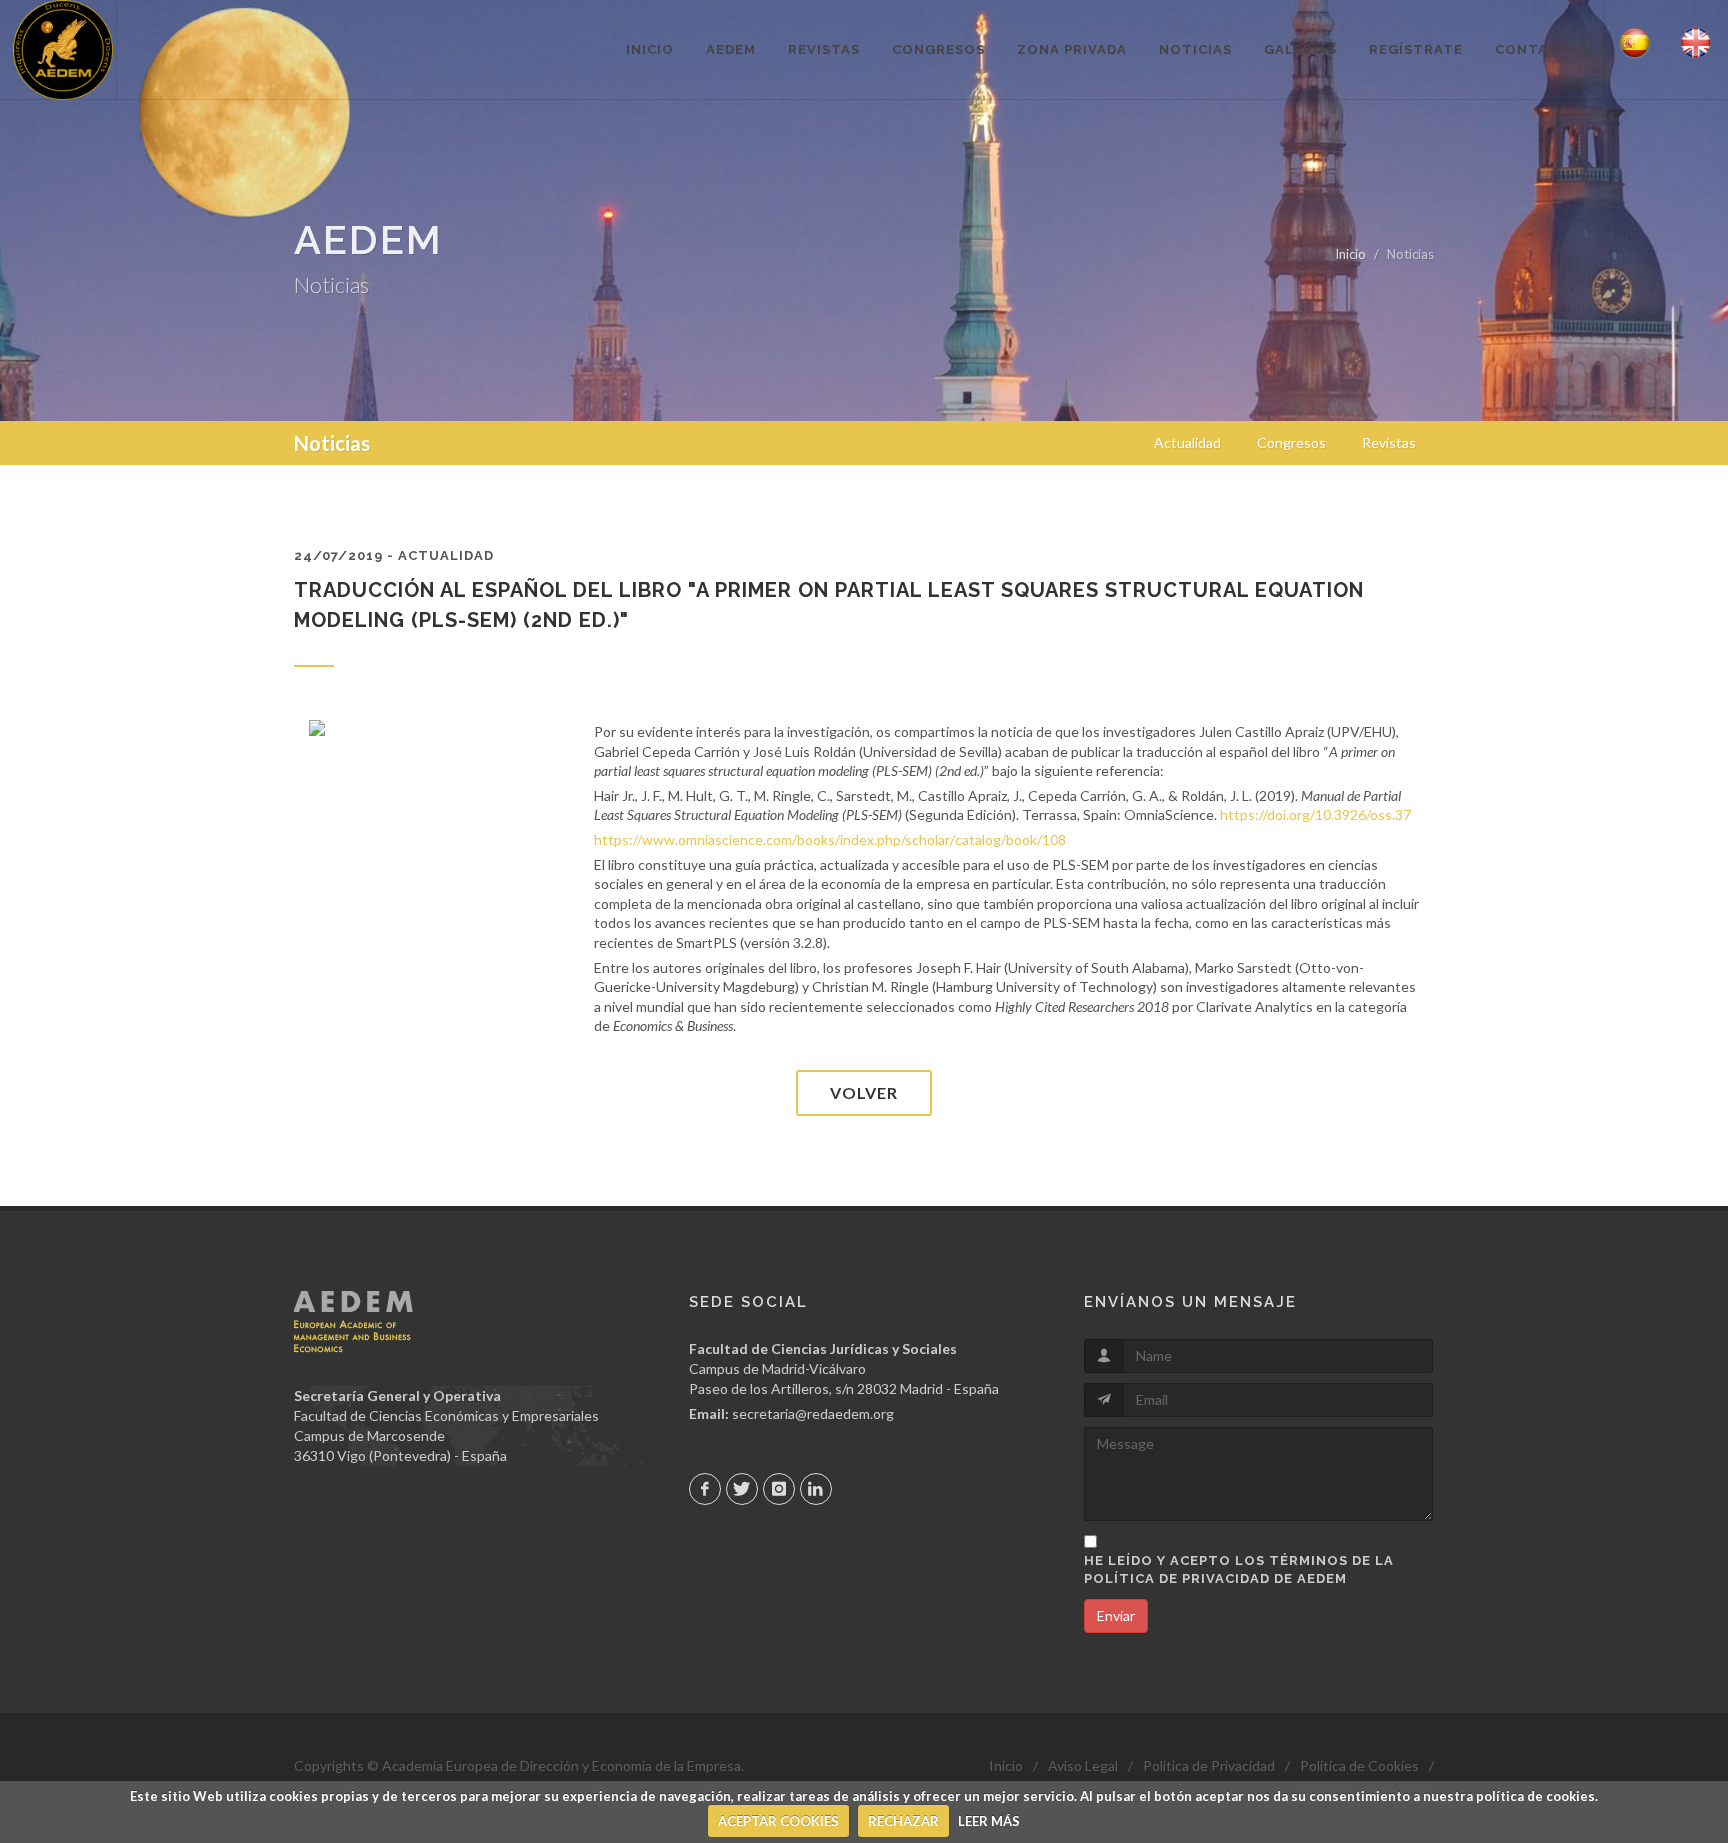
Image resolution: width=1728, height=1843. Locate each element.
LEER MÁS (989, 1821)
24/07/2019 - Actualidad (394, 555)
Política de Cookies (1359, 1765)
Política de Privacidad (1209, 1765)
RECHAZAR (903, 1821)
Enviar (1116, 1615)
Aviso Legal (1083, 1765)
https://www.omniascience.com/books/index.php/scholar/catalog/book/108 (830, 839)
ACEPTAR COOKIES (778, 1821)
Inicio (1350, 254)
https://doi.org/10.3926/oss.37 (1315, 814)
